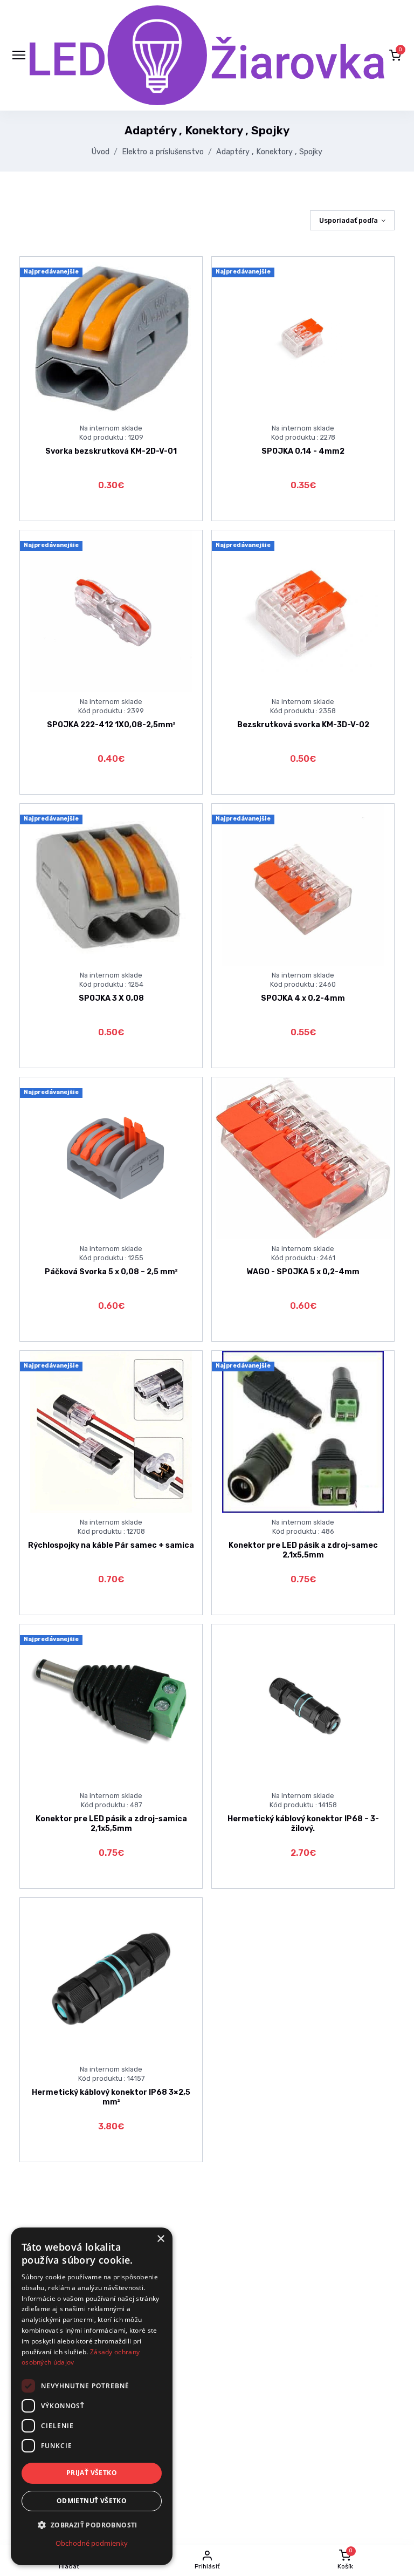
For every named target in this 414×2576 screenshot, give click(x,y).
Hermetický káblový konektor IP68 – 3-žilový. (303, 1823)
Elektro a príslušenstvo (163, 152)
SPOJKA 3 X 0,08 (111, 998)
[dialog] (92, 2396)
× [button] (160, 2239)
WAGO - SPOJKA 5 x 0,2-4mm (303, 1272)
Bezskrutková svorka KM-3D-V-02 (303, 725)
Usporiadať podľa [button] (349, 220)
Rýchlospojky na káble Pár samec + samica (111, 1545)
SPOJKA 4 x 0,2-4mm (303, 998)
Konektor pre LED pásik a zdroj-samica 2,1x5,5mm (111, 1823)
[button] (395, 55)
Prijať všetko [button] (92, 2473)
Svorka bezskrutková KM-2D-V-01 (111, 451)
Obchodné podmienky (92, 2543)
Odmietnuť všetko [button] (92, 2501)
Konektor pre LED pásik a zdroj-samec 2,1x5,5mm (303, 1550)
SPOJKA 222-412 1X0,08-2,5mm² (111, 725)
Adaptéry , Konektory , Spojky (269, 152)
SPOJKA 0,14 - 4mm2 (303, 451)
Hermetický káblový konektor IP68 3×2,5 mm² (111, 2097)
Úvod (101, 152)
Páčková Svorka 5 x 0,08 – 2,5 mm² (111, 1272)
